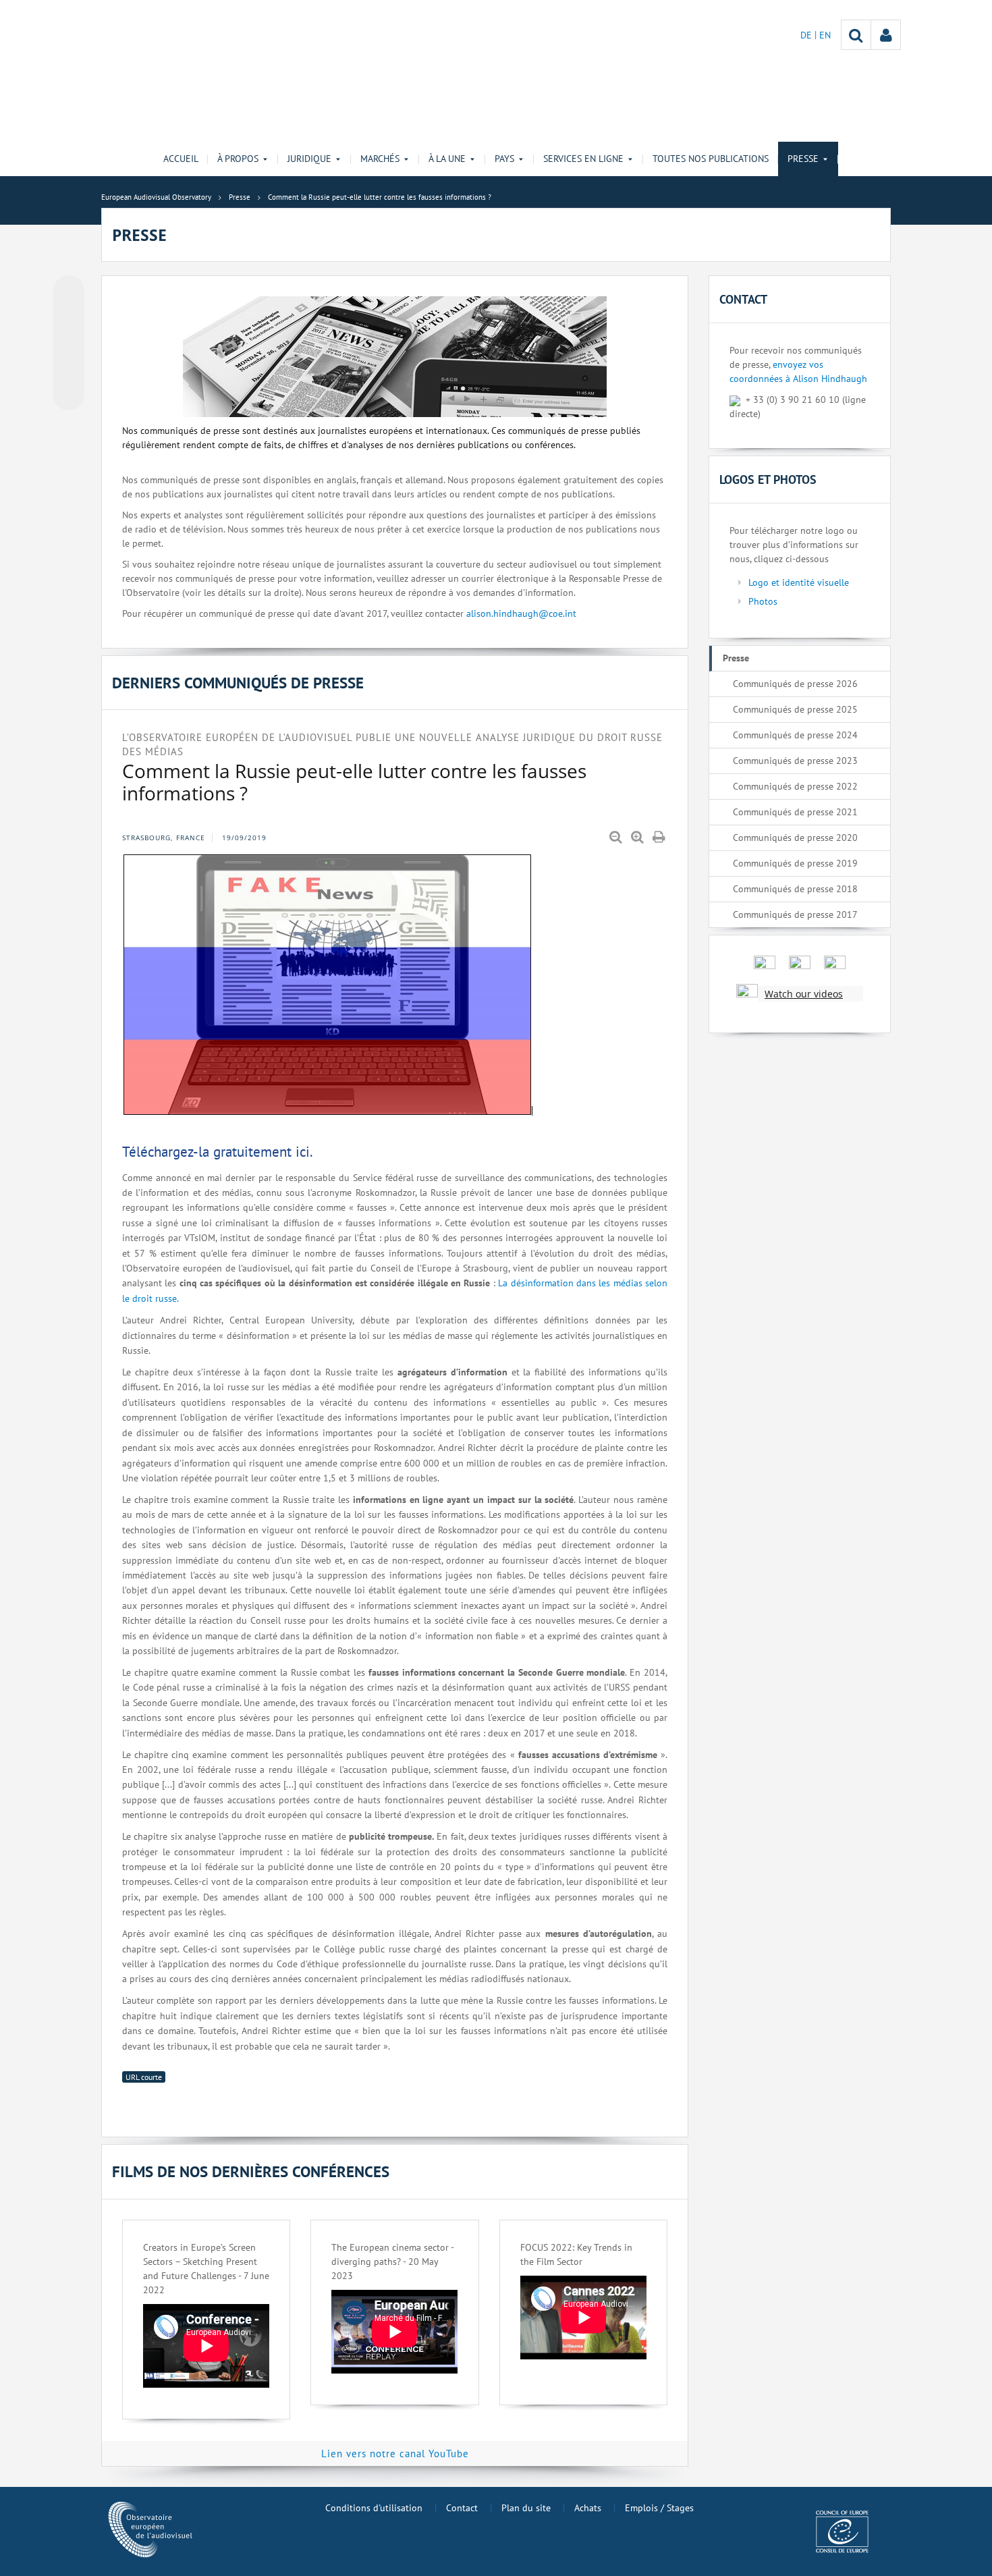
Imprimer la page (660, 838)
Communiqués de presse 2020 (795, 838)
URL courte (144, 2077)
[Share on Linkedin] (69, 369)
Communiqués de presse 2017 (795, 914)
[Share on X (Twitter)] (69, 318)
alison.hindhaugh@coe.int (521, 613)
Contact (462, 2508)
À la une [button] (447, 159)
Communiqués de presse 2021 (795, 812)
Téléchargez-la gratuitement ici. (218, 1152)
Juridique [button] (309, 159)
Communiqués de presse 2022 (795, 786)
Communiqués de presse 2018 (795, 889)
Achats (588, 2508)
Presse (736, 658)
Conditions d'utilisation (374, 2508)
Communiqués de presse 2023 (795, 761)
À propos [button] (238, 159)
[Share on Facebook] (69, 344)
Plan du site (526, 2508)
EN (825, 35)
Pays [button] (504, 159)
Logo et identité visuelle (799, 582)
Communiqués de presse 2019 (795, 863)
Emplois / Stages (659, 2508)
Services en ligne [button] (583, 159)
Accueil (181, 159)
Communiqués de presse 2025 (795, 709)
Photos (763, 601)
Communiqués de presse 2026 (795, 684)
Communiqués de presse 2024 (795, 735)
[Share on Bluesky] (69, 292)
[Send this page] (69, 395)
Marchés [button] (380, 159)
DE (807, 35)
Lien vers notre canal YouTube (395, 2454)
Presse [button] (803, 159)
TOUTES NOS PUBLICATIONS (711, 159)
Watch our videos (804, 994)
